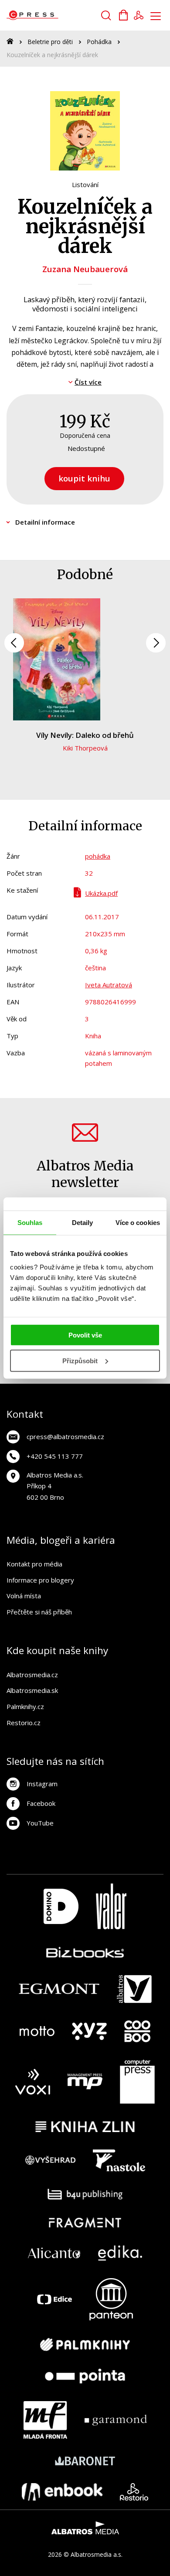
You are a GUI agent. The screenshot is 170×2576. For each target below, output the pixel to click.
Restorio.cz (24, 1723)
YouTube (40, 1823)
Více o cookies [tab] (138, 1222)
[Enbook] (62, 2492)
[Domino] (61, 1906)
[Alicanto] (54, 2253)
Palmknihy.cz (25, 1706)
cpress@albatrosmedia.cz (65, 1436)
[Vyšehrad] (51, 2160)
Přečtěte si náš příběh (39, 1612)
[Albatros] (134, 1989)
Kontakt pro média (34, 1564)
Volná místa (24, 1596)
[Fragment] (85, 2223)
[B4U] (85, 2194)
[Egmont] (59, 1989)
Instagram (42, 1784)
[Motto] (37, 2031)
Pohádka (99, 42)
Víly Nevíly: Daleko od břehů (85, 735)
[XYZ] (89, 2031)
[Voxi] (33, 2082)
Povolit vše (85, 1335)
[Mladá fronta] (45, 2420)
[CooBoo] (137, 2031)
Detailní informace (45, 522)
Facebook (41, 1803)
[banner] (56, 15)
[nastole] (119, 2160)
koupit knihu (84, 478)
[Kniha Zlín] (85, 2127)
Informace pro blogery (40, 1580)
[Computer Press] (137, 2082)
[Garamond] (116, 2420)
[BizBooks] (85, 1952)
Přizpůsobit (80, 1361)
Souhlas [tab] (30, 1222)
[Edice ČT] (54, 2299)
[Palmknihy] (85, 2344)
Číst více (88, 382)
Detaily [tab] (83, 1222)
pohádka (98, 856)
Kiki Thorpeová (85, 748)
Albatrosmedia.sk (32, 1690)
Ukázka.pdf (101, 893)
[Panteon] (111, 2299)
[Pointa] (85, 2376)
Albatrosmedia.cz (32, 1675)
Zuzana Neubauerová (85, 269)
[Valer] (111, 1906)
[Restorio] (134, 2492)
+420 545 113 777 (55, 1456)
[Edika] (120, 2253)
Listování (85, 184)
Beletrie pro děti (50, 42)
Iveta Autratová (109, 985)
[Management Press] (85, 2082)
